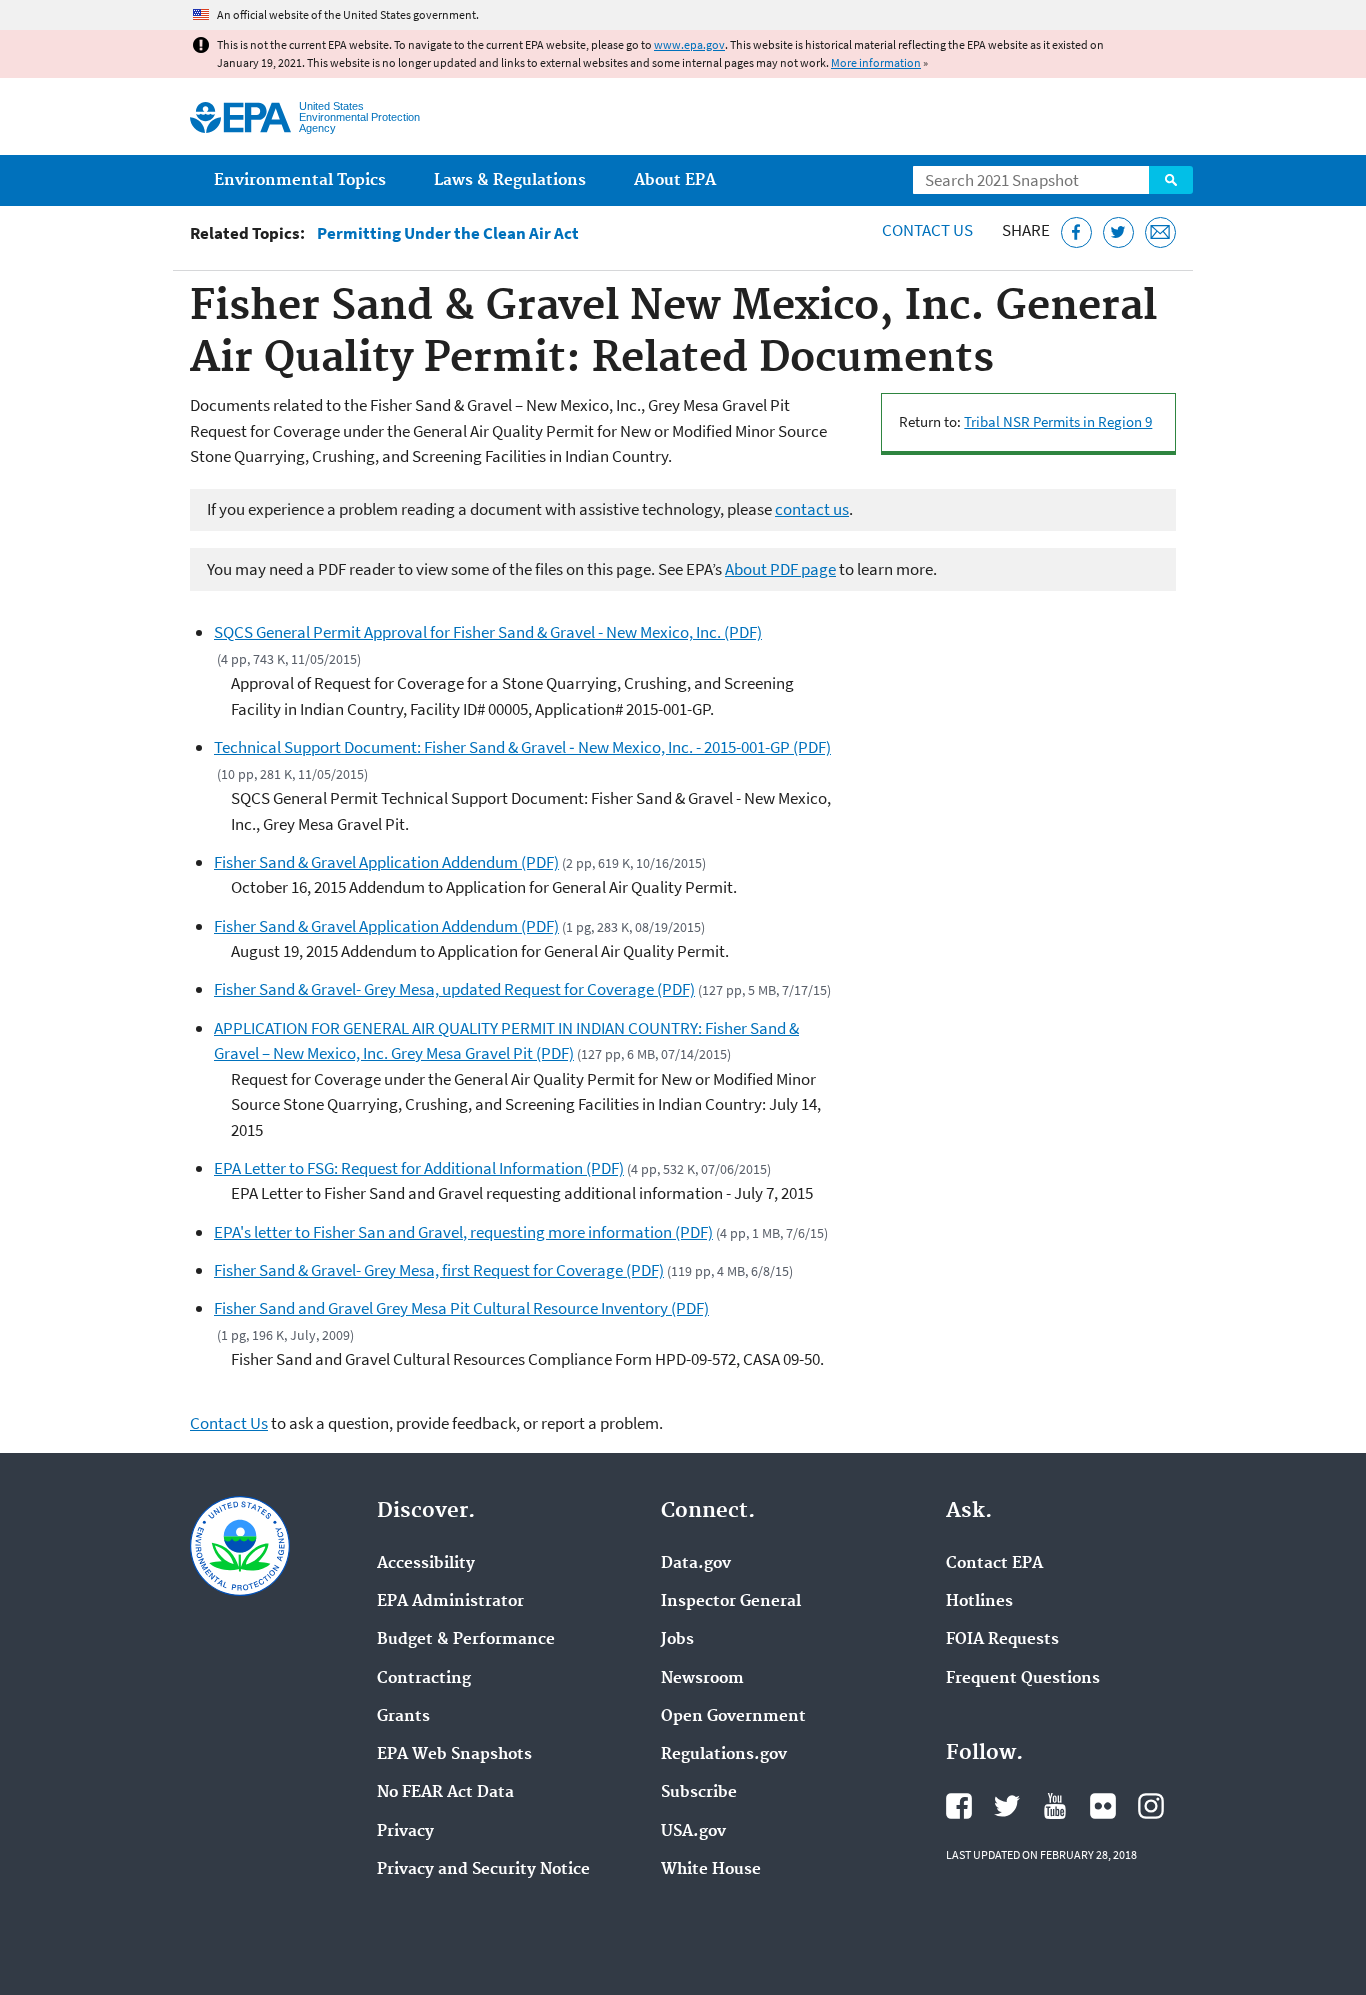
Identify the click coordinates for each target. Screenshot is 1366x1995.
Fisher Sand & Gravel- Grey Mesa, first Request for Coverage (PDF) (439, 1270)
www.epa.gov (689, 44)
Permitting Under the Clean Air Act (448, 233)
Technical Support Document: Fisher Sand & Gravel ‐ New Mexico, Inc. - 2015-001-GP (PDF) (522, 747)
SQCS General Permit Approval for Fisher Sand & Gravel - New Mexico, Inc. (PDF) (488, 632)
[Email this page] (1160, 232)
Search (1171, 180)
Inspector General (731, 1602)
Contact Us (927, 230)
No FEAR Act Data (445, 1793)
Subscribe (699, 1793)
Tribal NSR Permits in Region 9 (1058, 421)
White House (711, 1870)
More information (876, 62)
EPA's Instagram (1151, 1806)
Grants (403, 1717)
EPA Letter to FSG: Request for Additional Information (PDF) (419, 1168)
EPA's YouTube (1055, 1806)
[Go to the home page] (240, 117)
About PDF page (780, 569)
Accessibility (426, 1564)
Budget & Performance (466, 1640)
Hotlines (979, 1602)
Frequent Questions (1023, 1679)
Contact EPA (994, 1564)
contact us (812, 509)
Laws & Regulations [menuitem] (510, 180)
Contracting (424, 1679)
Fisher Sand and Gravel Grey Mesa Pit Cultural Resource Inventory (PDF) (461, 1308)
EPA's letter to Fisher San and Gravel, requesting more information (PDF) (463, 1232)
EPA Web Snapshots (454, 1755)
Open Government (733, 1717)
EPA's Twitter (1007, 1806)
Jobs (677, 1640)
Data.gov (696, 1564)
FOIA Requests (1002, 1640)
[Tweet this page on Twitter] (1118, 232)
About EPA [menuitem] (675, 180)
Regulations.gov (724, 1755)
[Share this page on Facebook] (1076, 232)
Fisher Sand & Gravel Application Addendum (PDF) (386, 862)
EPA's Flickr (1103, 1806)
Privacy (405, 1832)
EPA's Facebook (959, 1806)
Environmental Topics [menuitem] (300, 180)
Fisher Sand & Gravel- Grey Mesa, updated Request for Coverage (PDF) (454, 989)
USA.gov (693, 1832)
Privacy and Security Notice (483, 1870)
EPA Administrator (450, 1602)
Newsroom (702, 1679)
